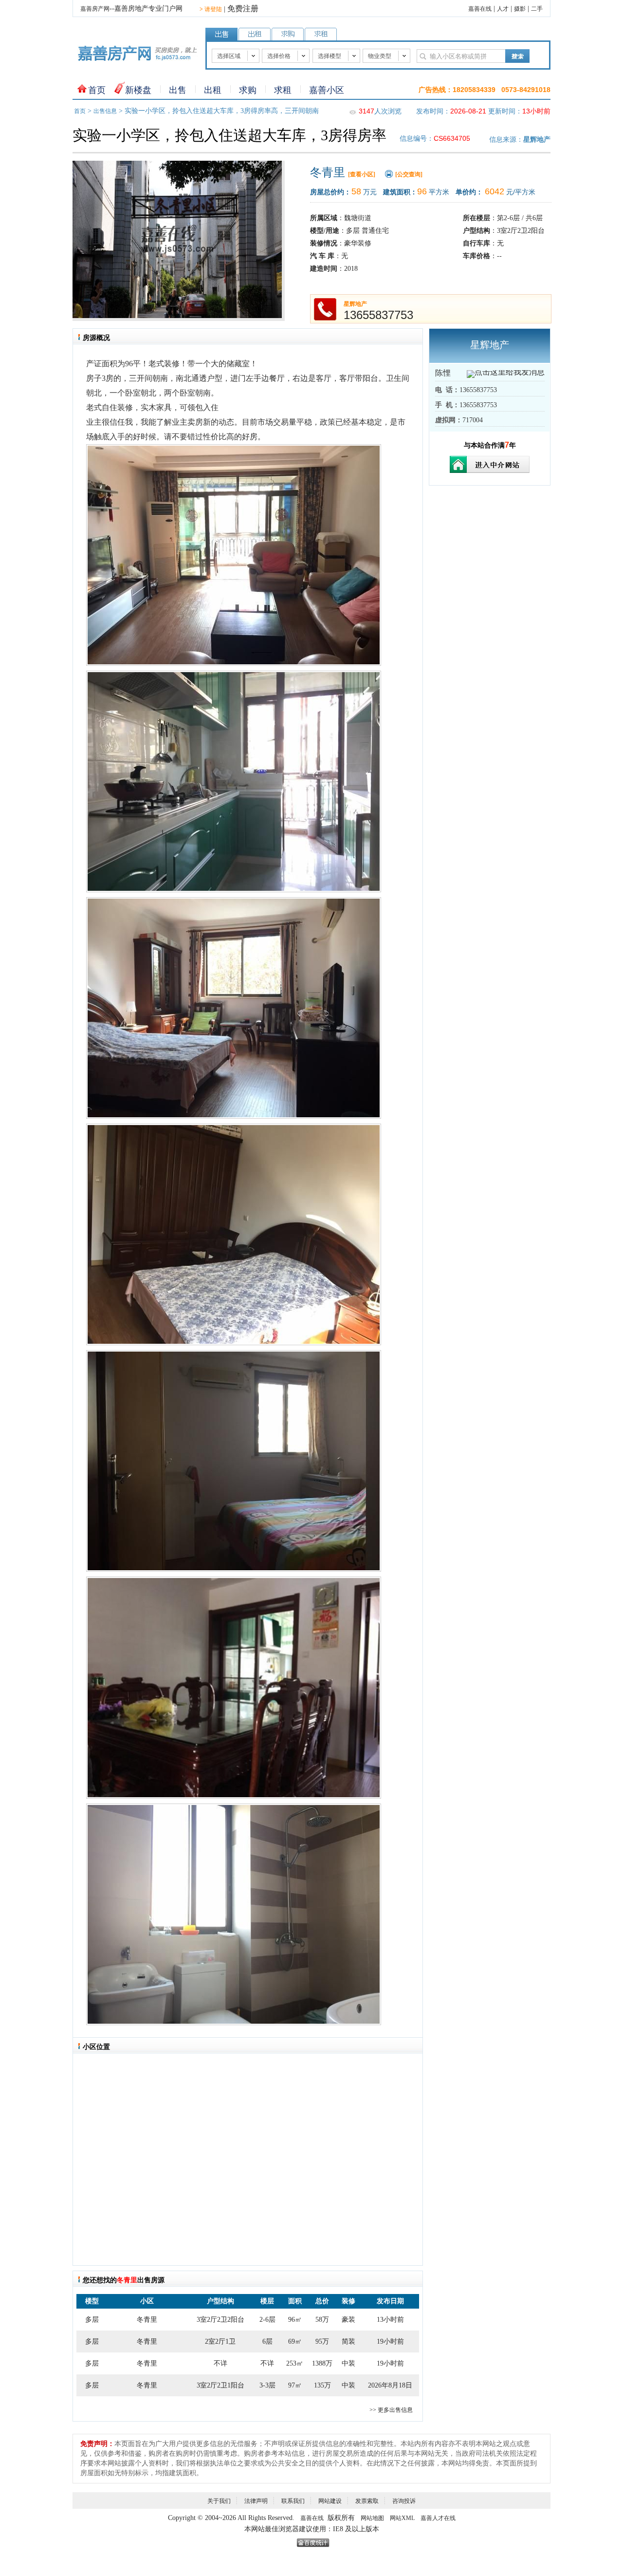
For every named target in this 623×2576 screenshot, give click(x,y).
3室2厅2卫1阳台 (220, 2385)
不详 (220, 2363)
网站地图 (372, 2518)
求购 (248, 90)
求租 (283, 90)
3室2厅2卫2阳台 (220, 2320)
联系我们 (293, 2501)
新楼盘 (138, 90)
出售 (178, 90)
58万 (322, 2320)
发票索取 (367, 2501)
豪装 (348, 2320)
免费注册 (243, 9)
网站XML (402, 2518)
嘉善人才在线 (438, 2518)
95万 (322, 2341)
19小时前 (390, 2341)
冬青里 (147, 2320)
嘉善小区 (327, 90)
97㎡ (295, 2385)
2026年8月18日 (390, 2385)
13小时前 (390, 2320)
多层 (92, 2320)
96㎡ (295, 2320)
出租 (213, 90)
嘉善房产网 (95, 9)
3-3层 (267, 2385)
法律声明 (256, 2501)
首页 (97, 90)
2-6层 (267, 2320)
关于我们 (219, 2501)
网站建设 (330, 2501)
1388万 (322, 2363)
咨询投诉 (404, 2501)
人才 (503, 9)
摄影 (520, 9)
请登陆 (211, 9)
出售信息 (105, 111)
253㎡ (295, 2363)
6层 (267, 2341)
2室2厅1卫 (220, 2341)
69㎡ (295, 2341)
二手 (537, 9)
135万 (322, 2385)
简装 (348, 2341)
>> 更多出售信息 (391, 2410)
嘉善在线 (480, 9)
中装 (348, 2363)
